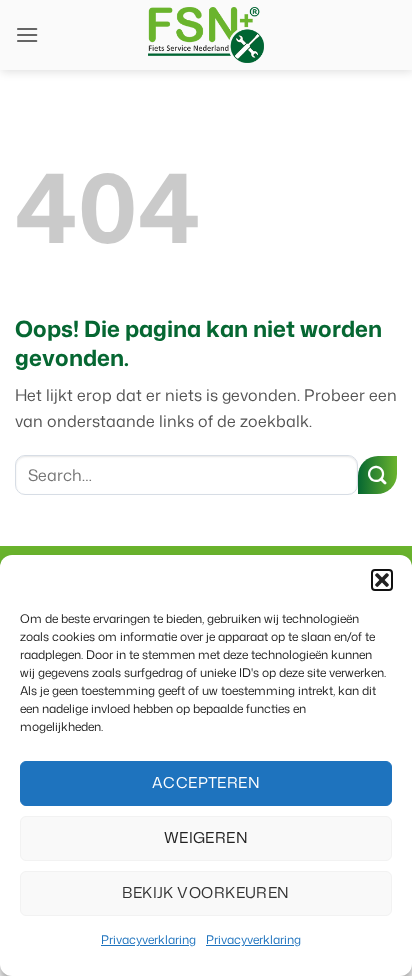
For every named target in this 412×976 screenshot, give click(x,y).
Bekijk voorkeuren (206, 892)
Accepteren (206, 782)
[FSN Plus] (206, 35)
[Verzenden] (377, 475)
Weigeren (206, 837)
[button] (382, 580)
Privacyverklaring (148, 939)
